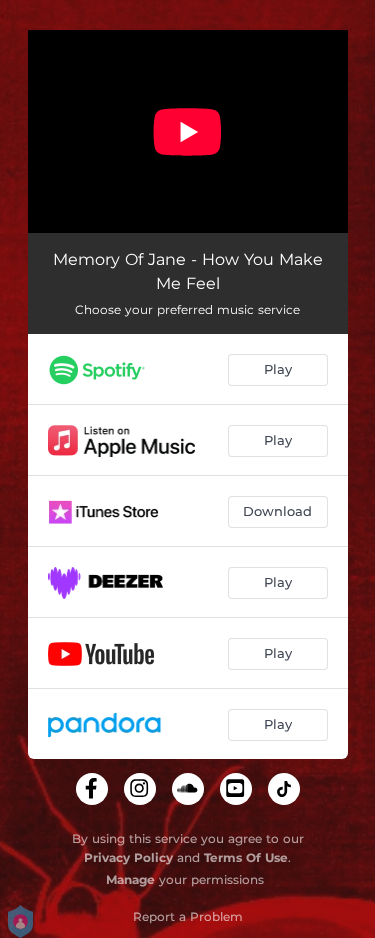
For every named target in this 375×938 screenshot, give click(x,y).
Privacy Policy (128, 857)
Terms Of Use (246, 857)
